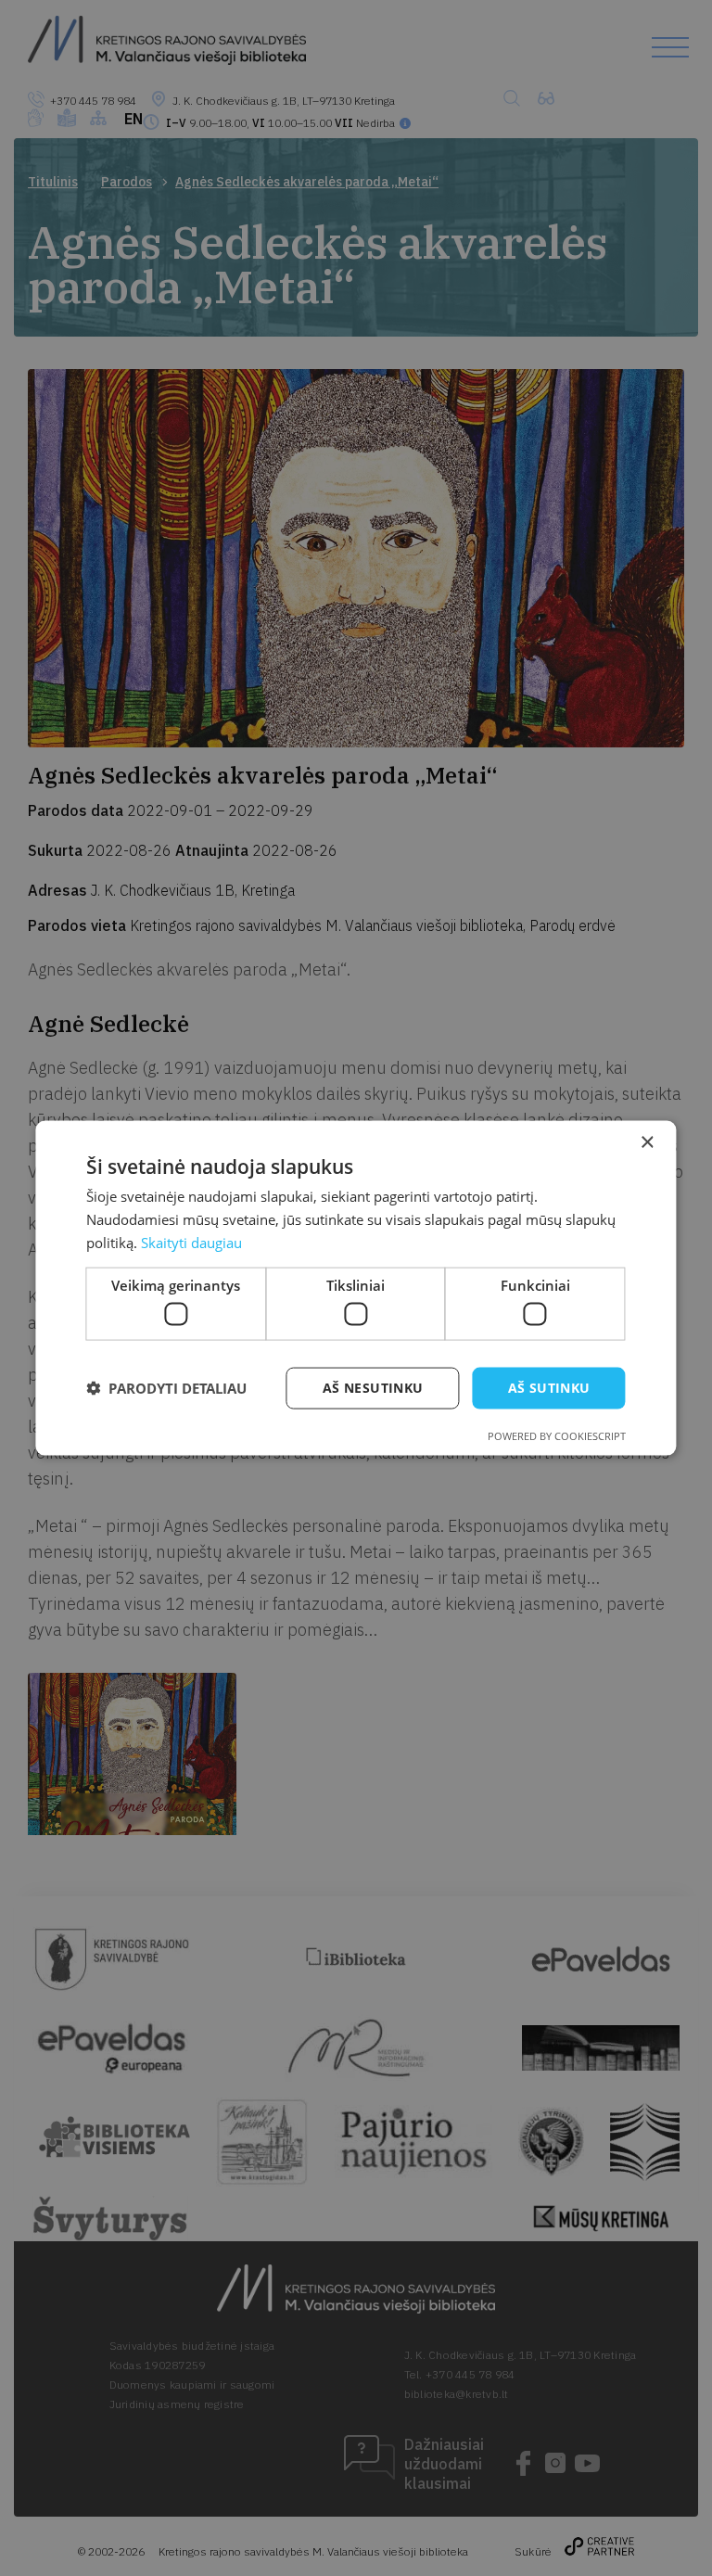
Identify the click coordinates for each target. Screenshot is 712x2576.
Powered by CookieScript (557, 1435)
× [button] (647, 1143)
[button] (166, 1388)
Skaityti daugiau (191, 1242)
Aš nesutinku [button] (373, 1388)
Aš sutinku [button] (549, 1388)
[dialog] (356, 1288)
